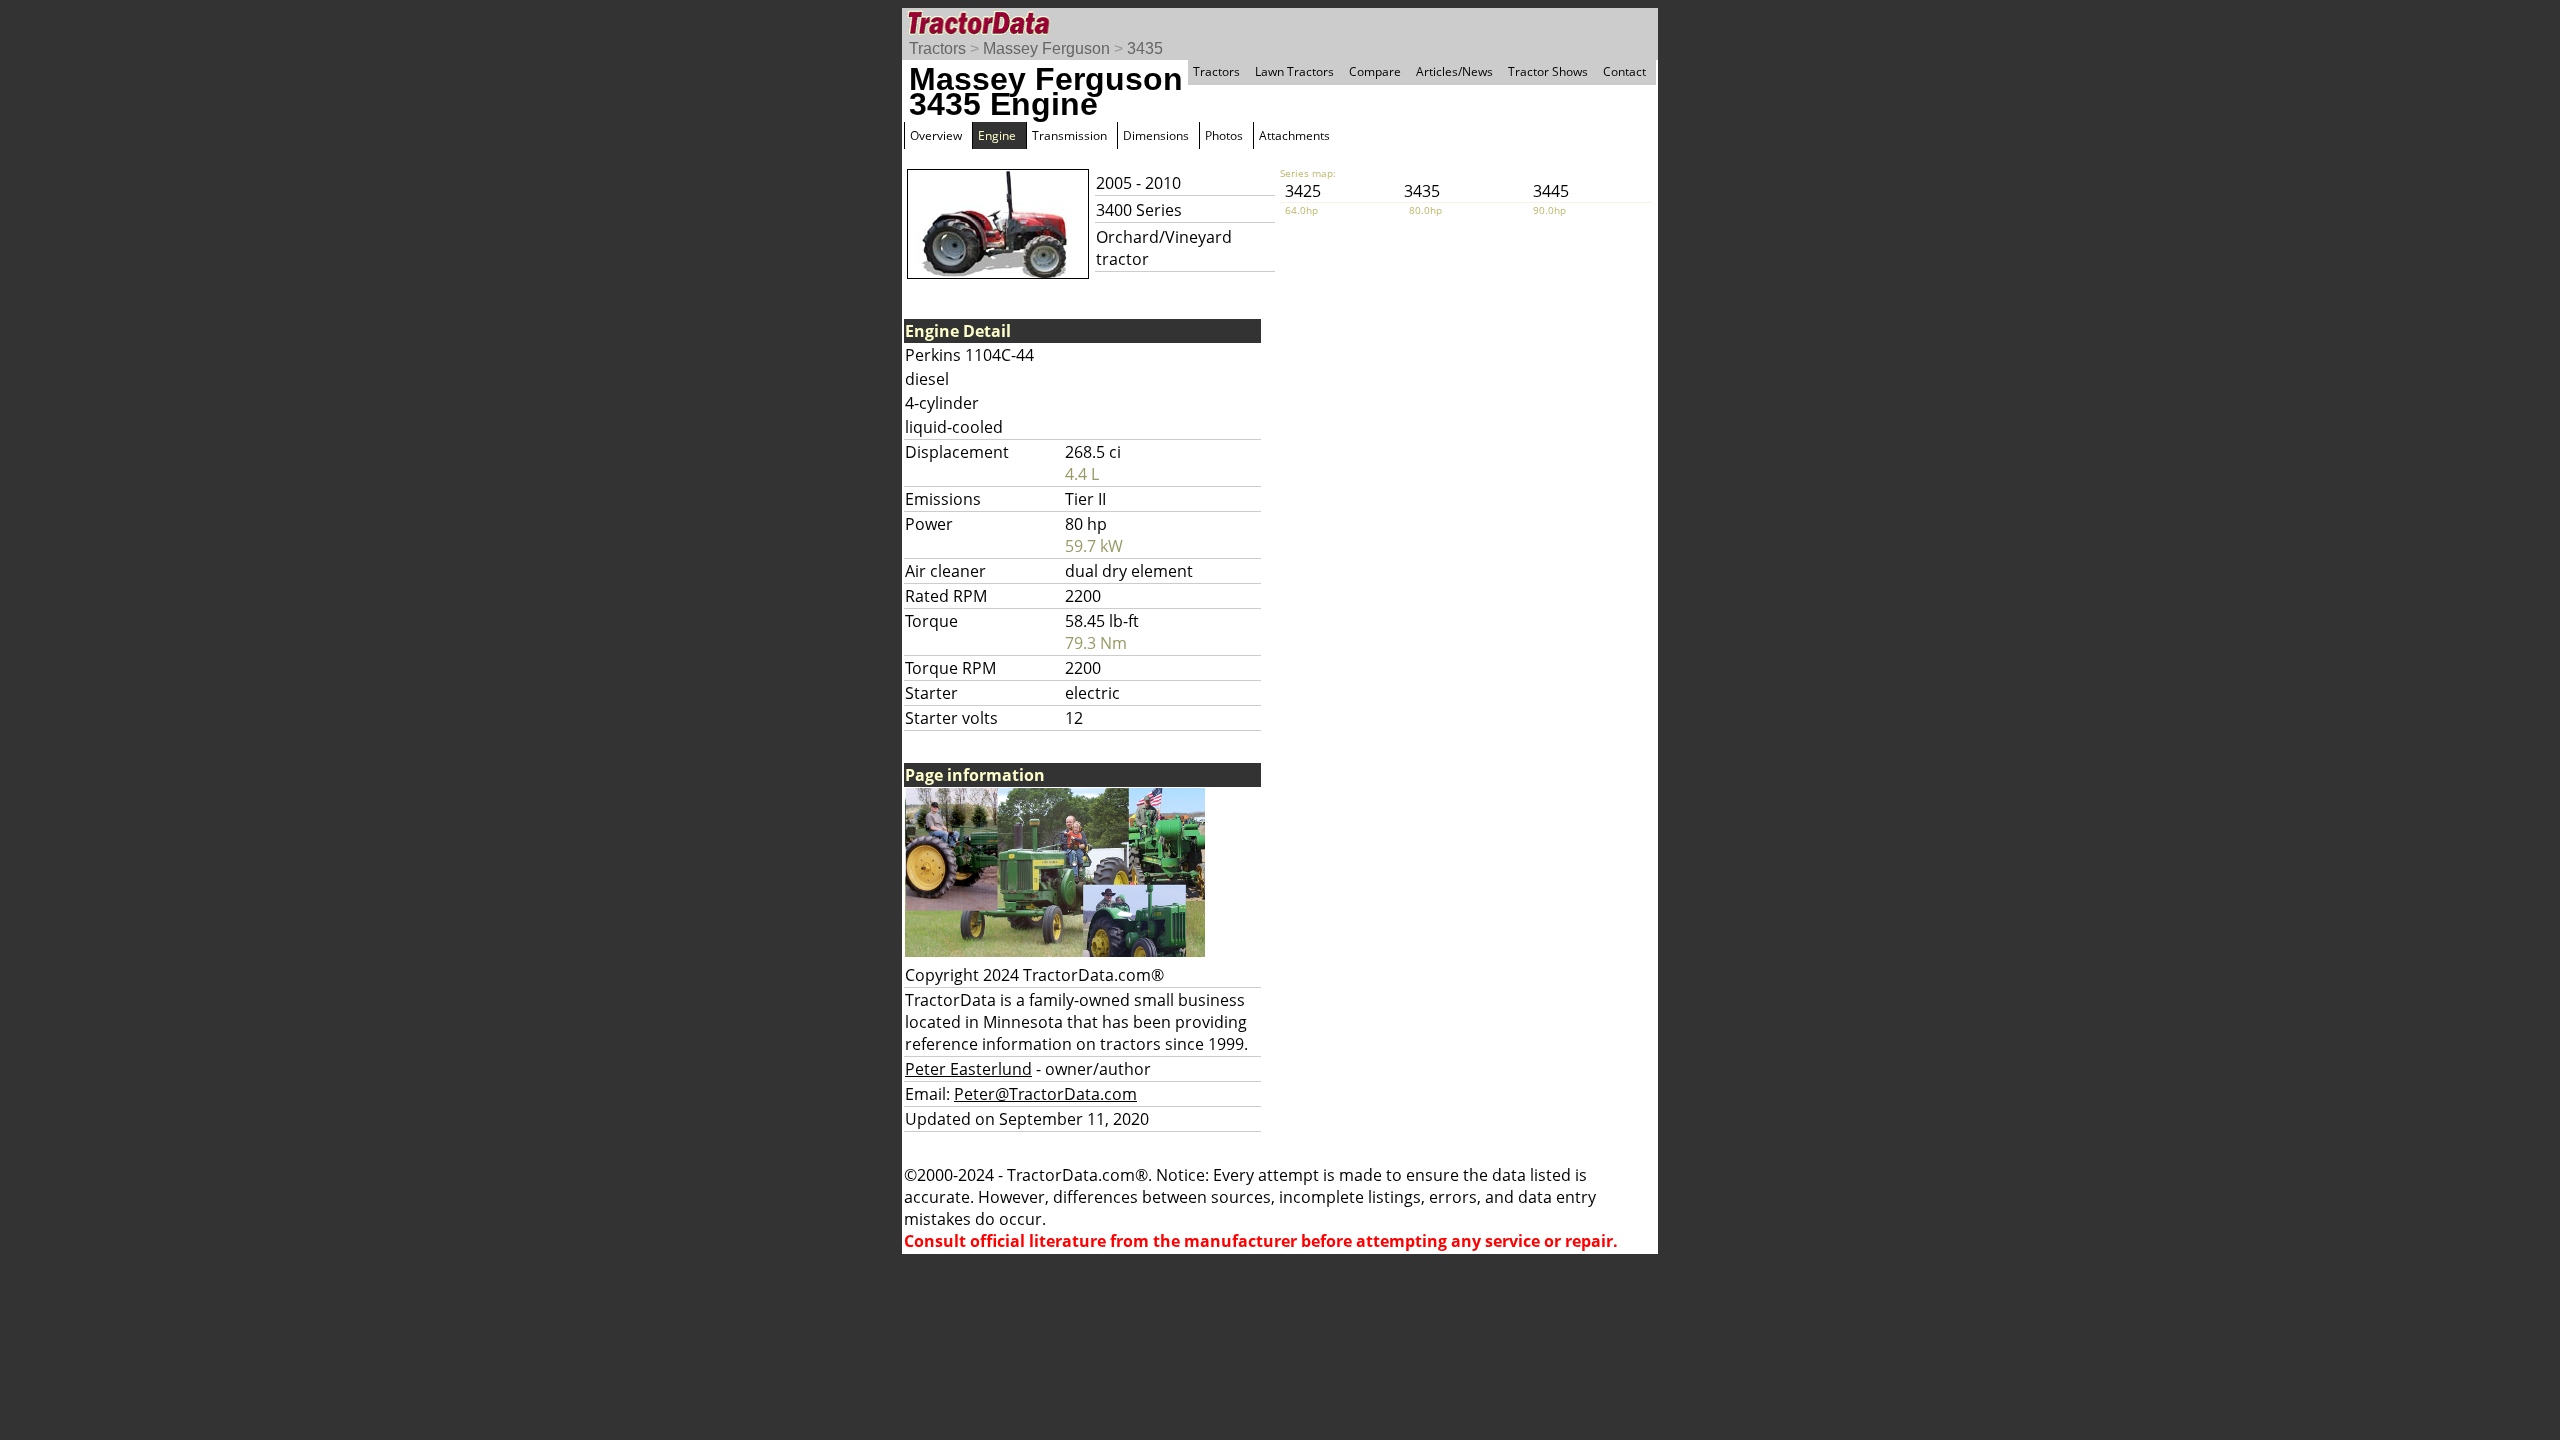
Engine (997, 135)
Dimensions (1156, 135)
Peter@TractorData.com (1045, 1094)
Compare (1375, 71)
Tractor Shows (1548, 71)
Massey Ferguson (1046, 48)
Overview (936, 135)
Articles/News (1454, 71)
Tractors (937, 48)
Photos (1224, 135)
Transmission (1069, 135)
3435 (1145, 48)
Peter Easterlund (968, 1069)
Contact (1624, 71)
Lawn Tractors (1294, 71)
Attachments (1294, 135)
